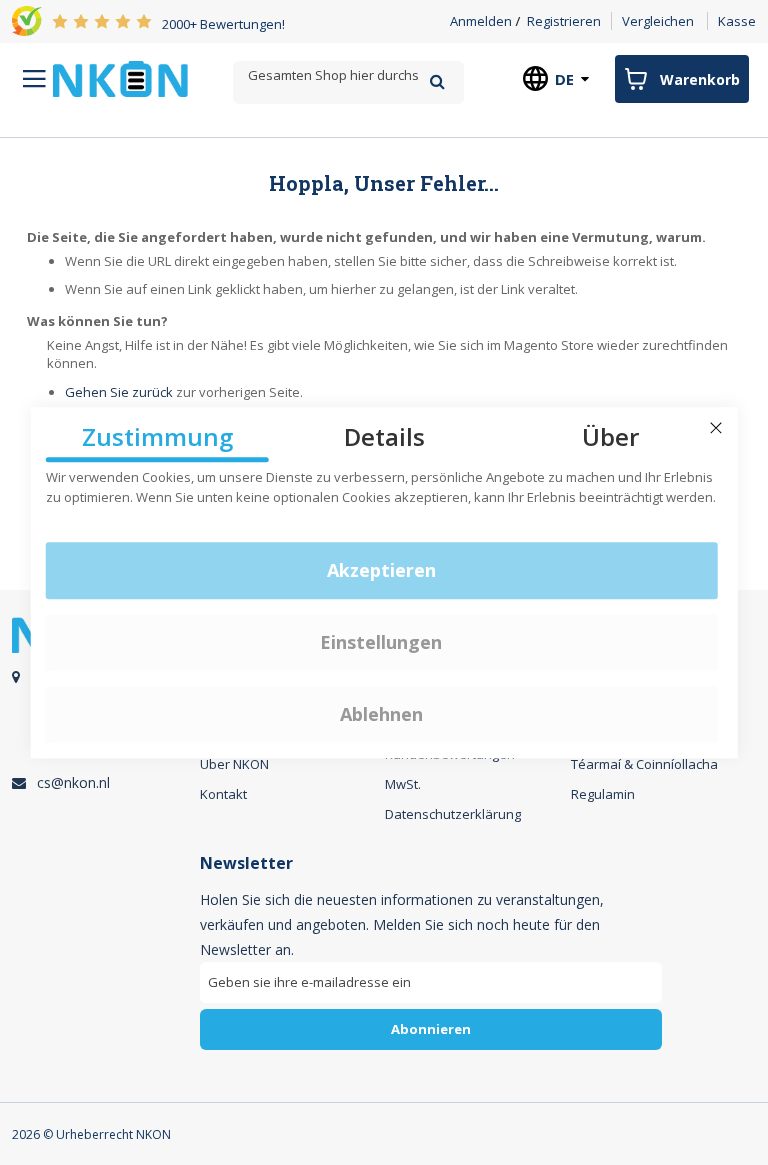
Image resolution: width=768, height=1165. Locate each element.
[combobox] (348, 75)
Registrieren (564, 21)
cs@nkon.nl (73, 782)
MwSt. (403, 784)
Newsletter (246, 863)
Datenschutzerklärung (453, 814)
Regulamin (603, 794)
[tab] (431, 959)
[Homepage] (120, 79)
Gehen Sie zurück (119, 392)
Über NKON (234, 764)
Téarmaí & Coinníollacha (644, 764)
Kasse (737, 21)
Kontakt (223, 794)
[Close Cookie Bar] (716, 428)
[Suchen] (437, 81)
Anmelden (481, 21)
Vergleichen (658, 21)
